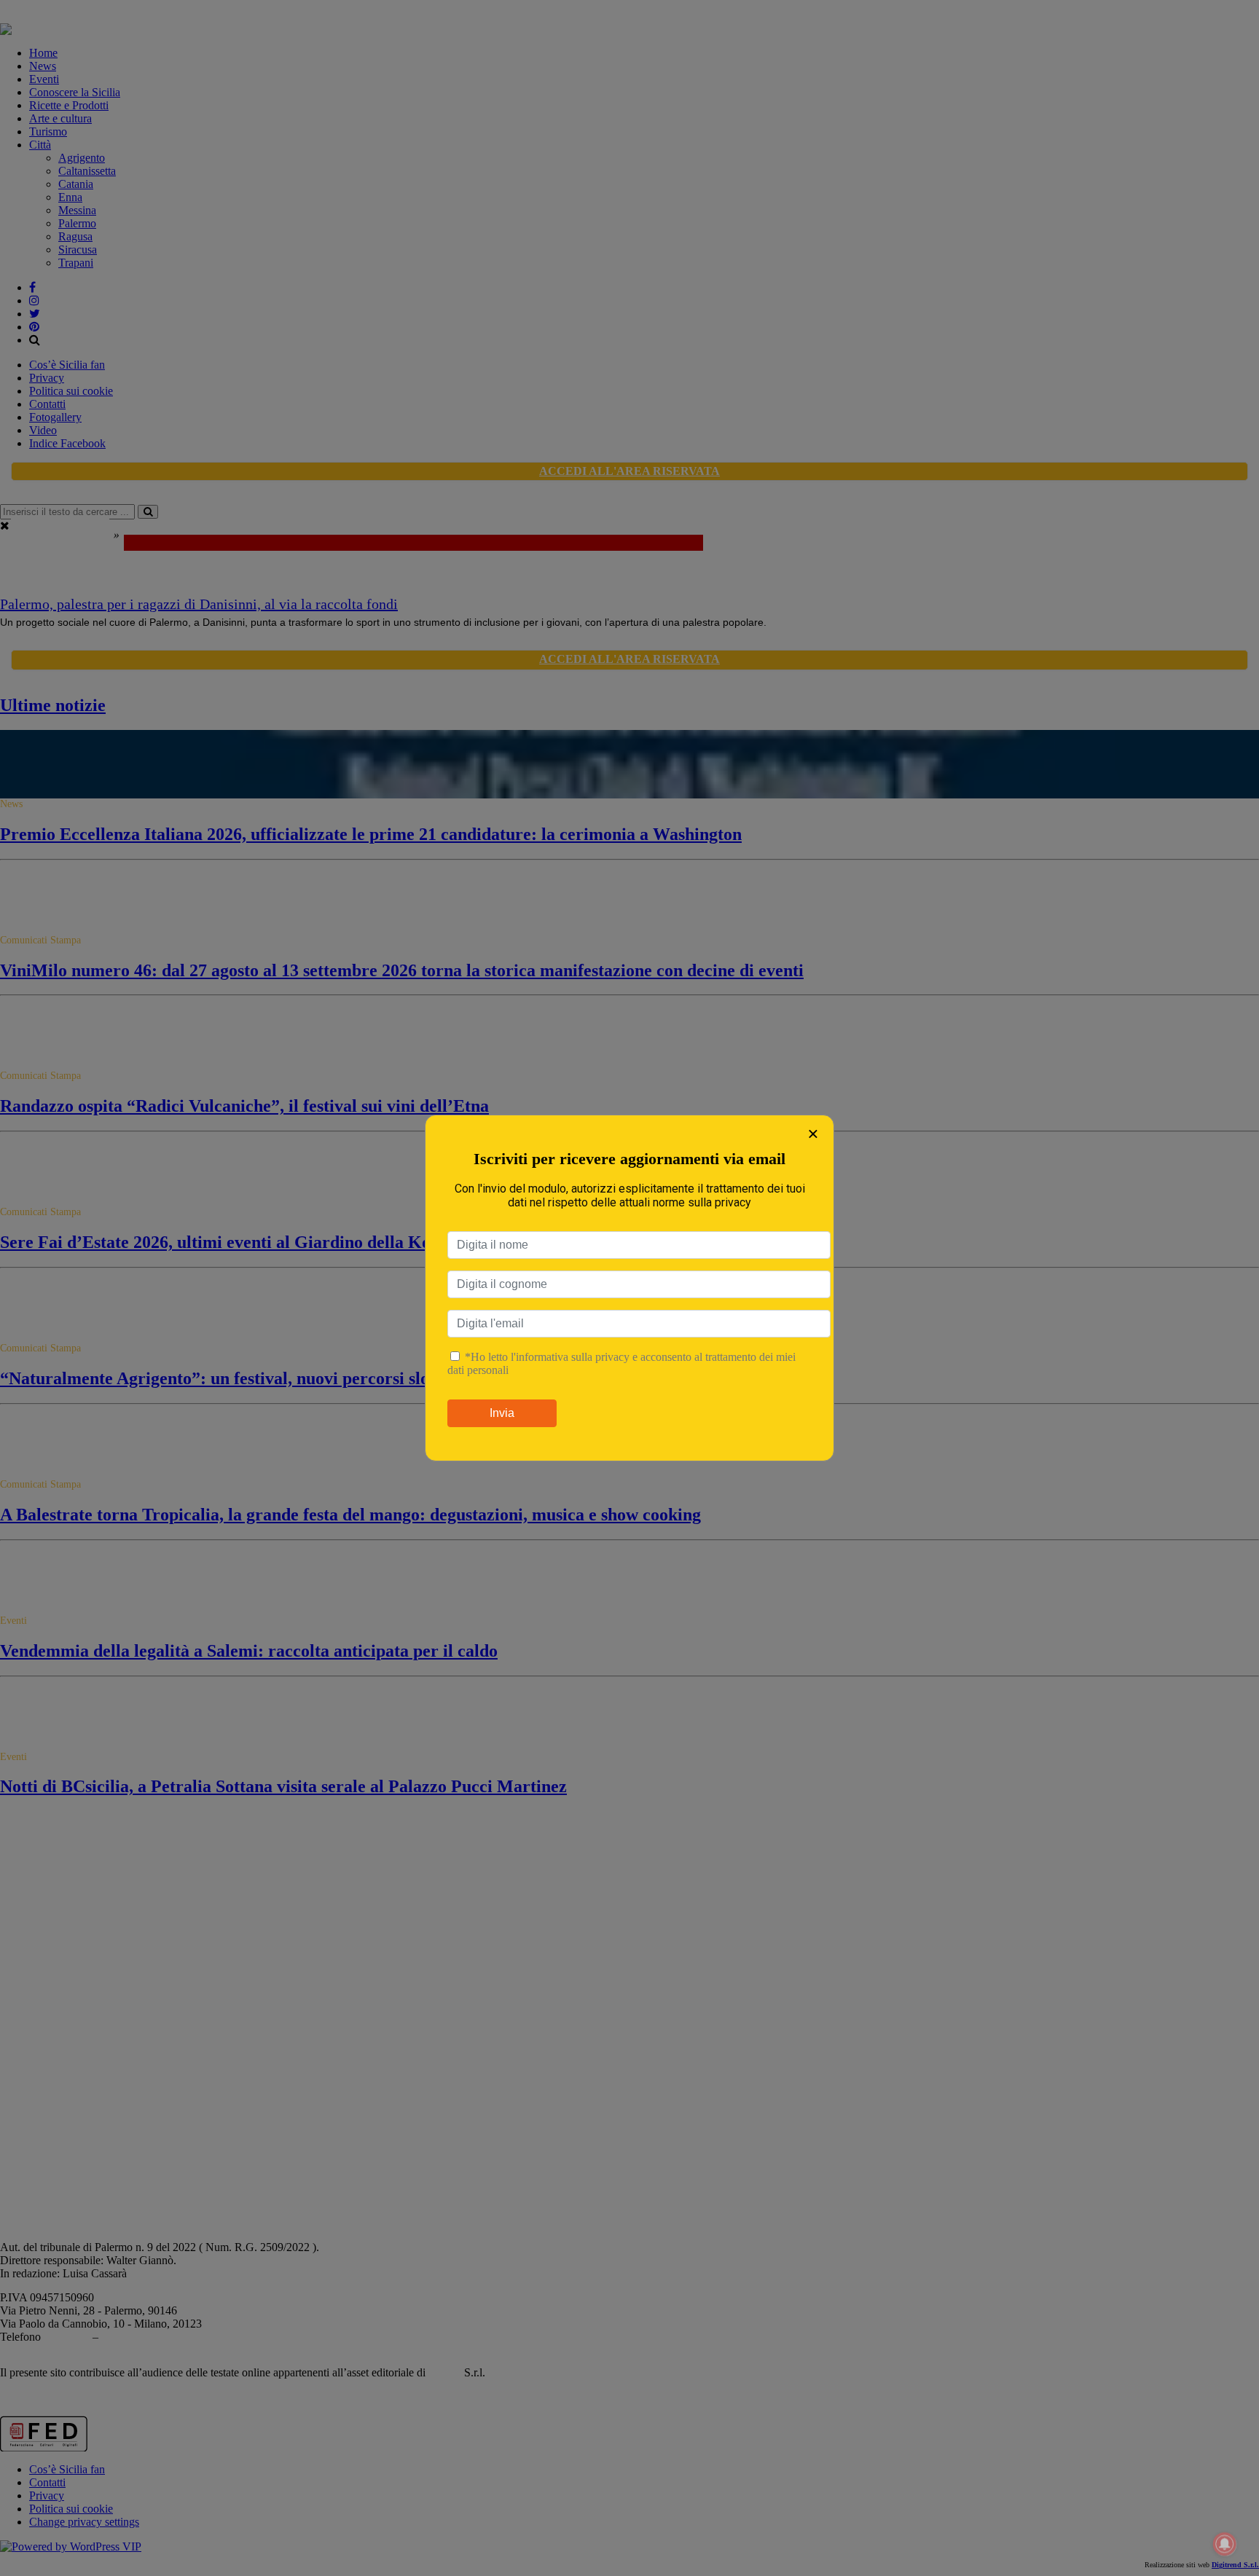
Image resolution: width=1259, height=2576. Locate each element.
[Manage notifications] (1225, 2544)
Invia (502, 1413)
